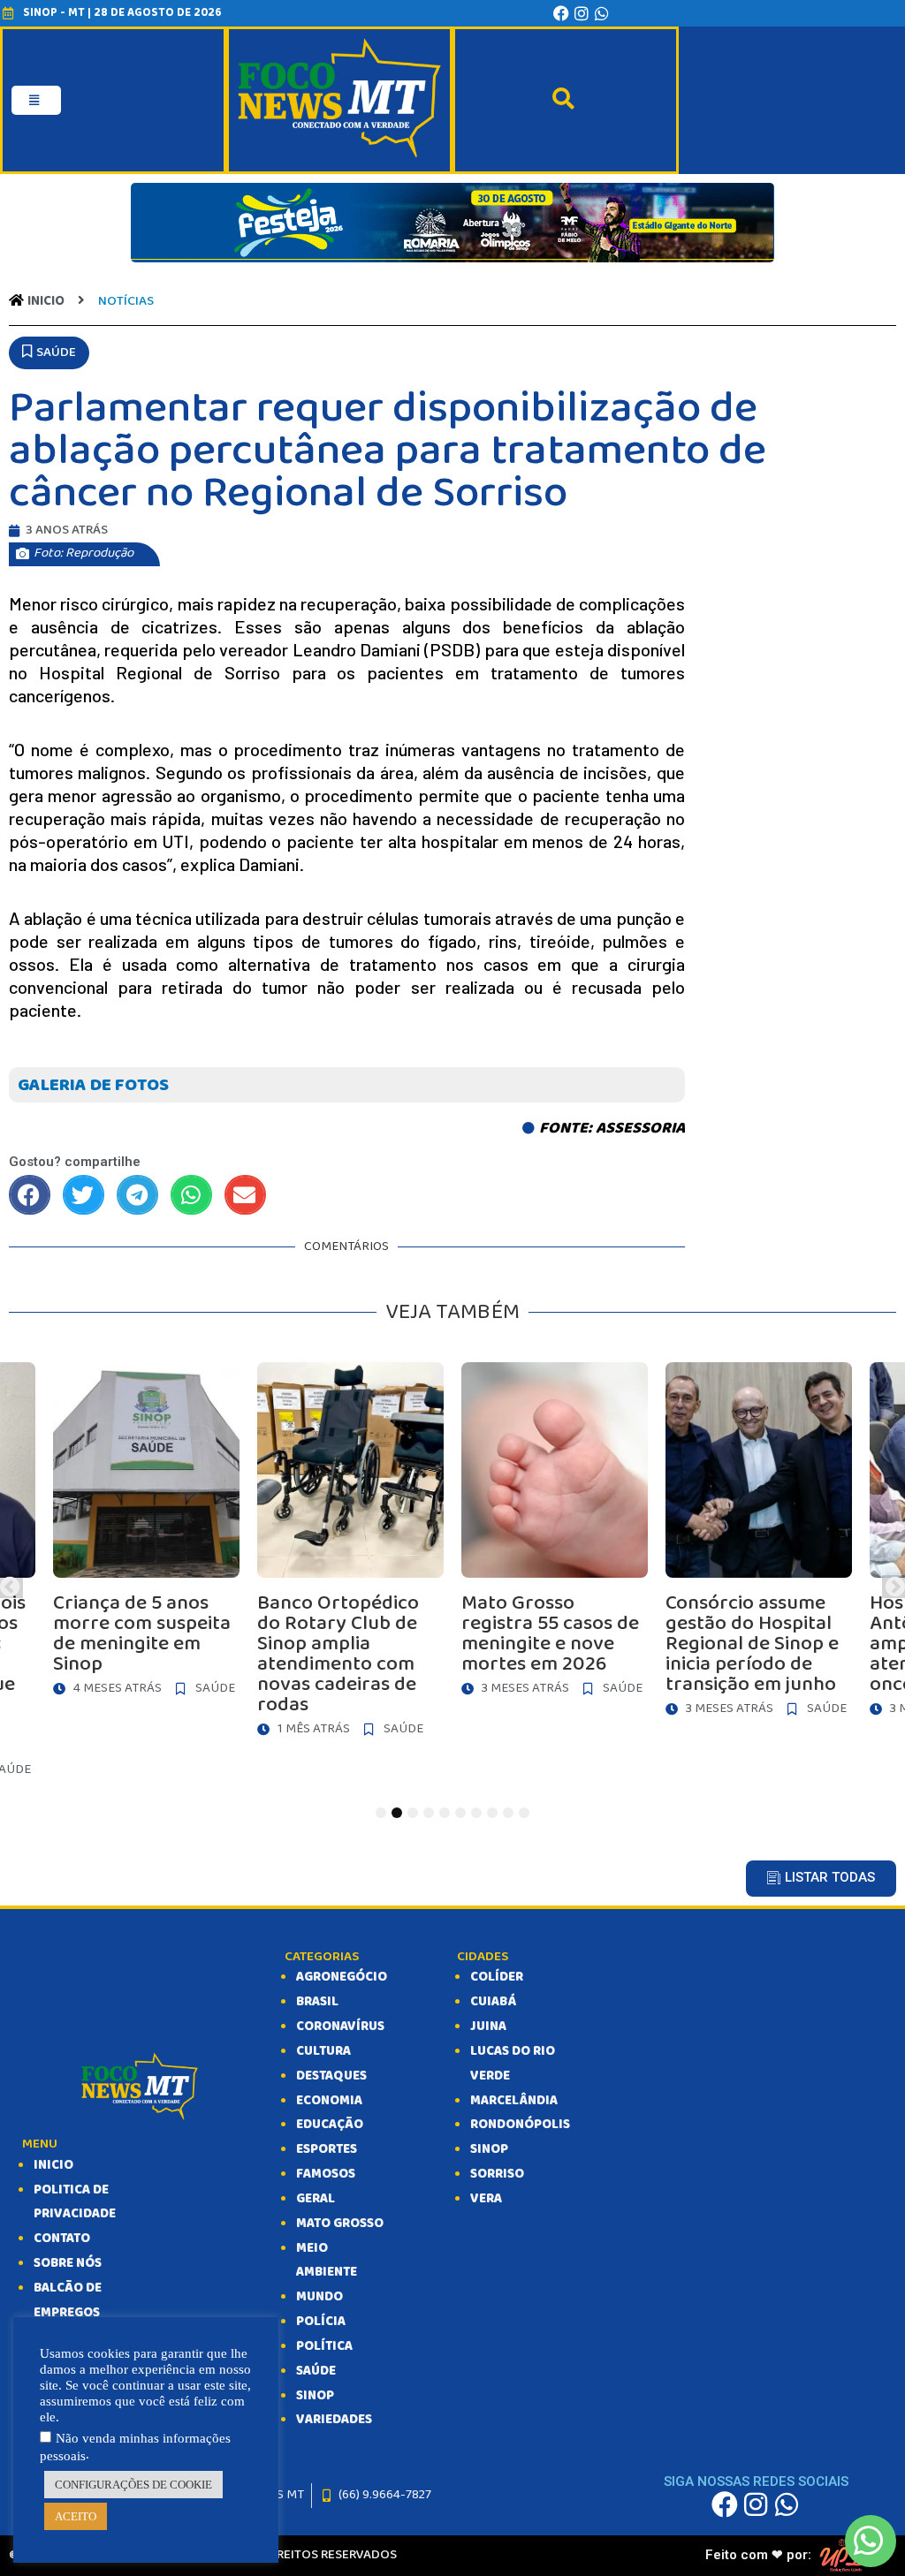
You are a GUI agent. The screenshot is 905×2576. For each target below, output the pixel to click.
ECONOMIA (329, 2101)
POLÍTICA (324, 2346)
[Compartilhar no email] (245, 1195)
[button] (49, 353)
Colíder (497, 1977)
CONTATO (62, 2239)
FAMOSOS (326, 2174)
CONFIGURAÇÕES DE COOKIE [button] (133, 2485)
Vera (486, 2199)
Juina (488, 2027)
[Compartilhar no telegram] (137, 1195)
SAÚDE (316, 2371)
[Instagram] (582, 13)
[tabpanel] (555, 1534)
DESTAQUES (331, 2076)
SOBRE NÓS (68, 2263)
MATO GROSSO (340, 2224)
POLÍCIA (321, 2322)
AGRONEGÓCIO (342, 1977)
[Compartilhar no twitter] (84, 1195)
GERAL (316, 2199)
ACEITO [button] (76, 2516)
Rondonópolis (520, 2125)
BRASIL (317, 2002)
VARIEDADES (334, 2420)
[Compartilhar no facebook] (30, 1195)
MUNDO (319, 2297)
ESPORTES (327, 2149)
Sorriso (497, 2174)
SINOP (315, 2396)
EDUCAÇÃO (330, 2125)
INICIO (53, 2165)
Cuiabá (493, 2002)
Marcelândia (514, 2101)
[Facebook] (561, 13)
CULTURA (323, 2051)
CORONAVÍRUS (340, 2027)
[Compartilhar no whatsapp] (191, 1195)
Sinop (489, 2149)
